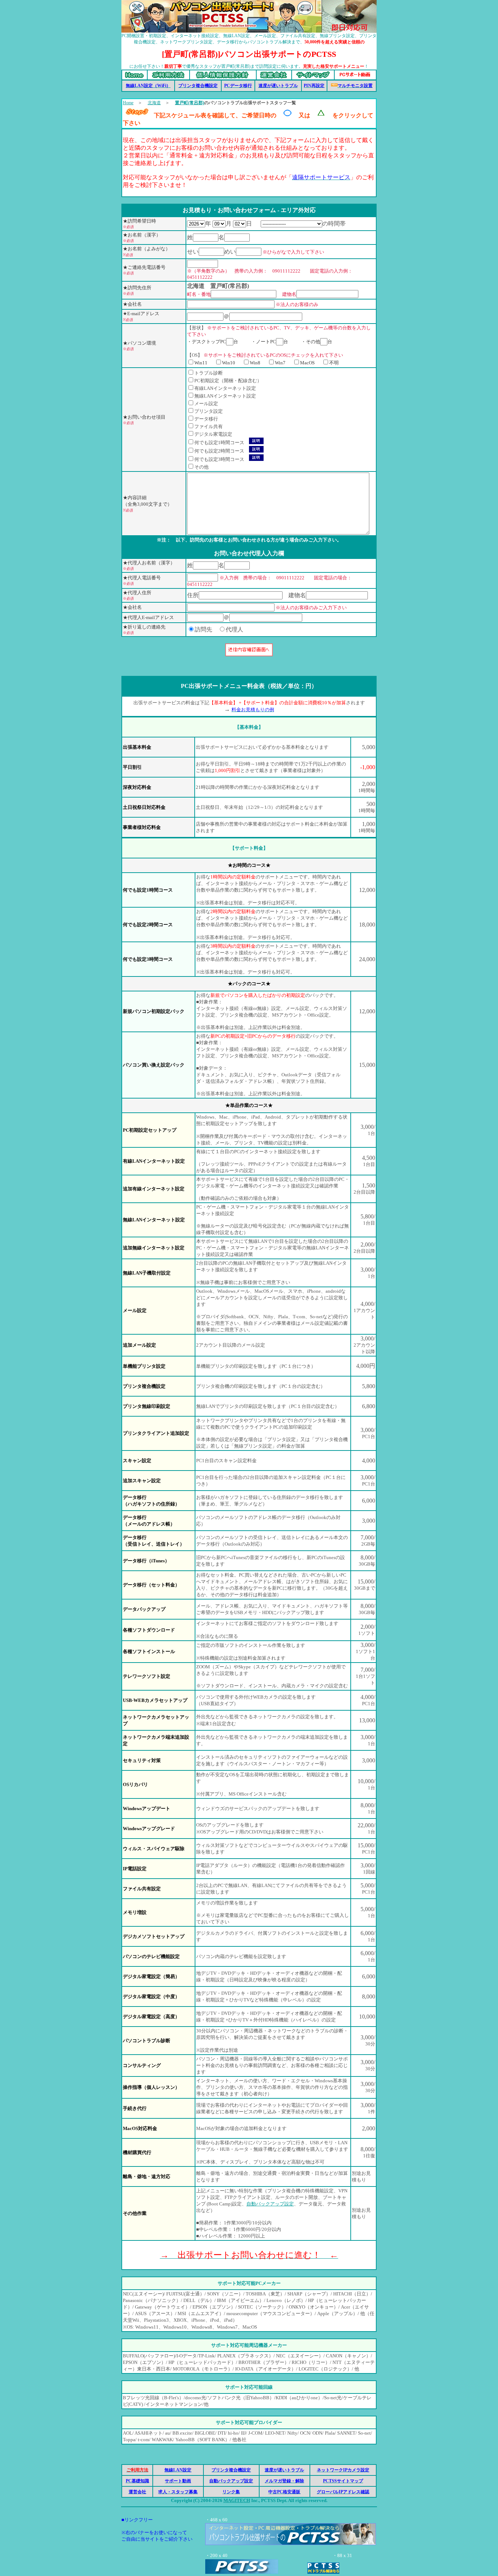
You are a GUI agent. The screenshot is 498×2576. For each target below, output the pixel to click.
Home (128, 103)
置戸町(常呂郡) (190, 103)
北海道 (154, 103)
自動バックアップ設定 (270, 2204)
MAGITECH (237, 2500)
